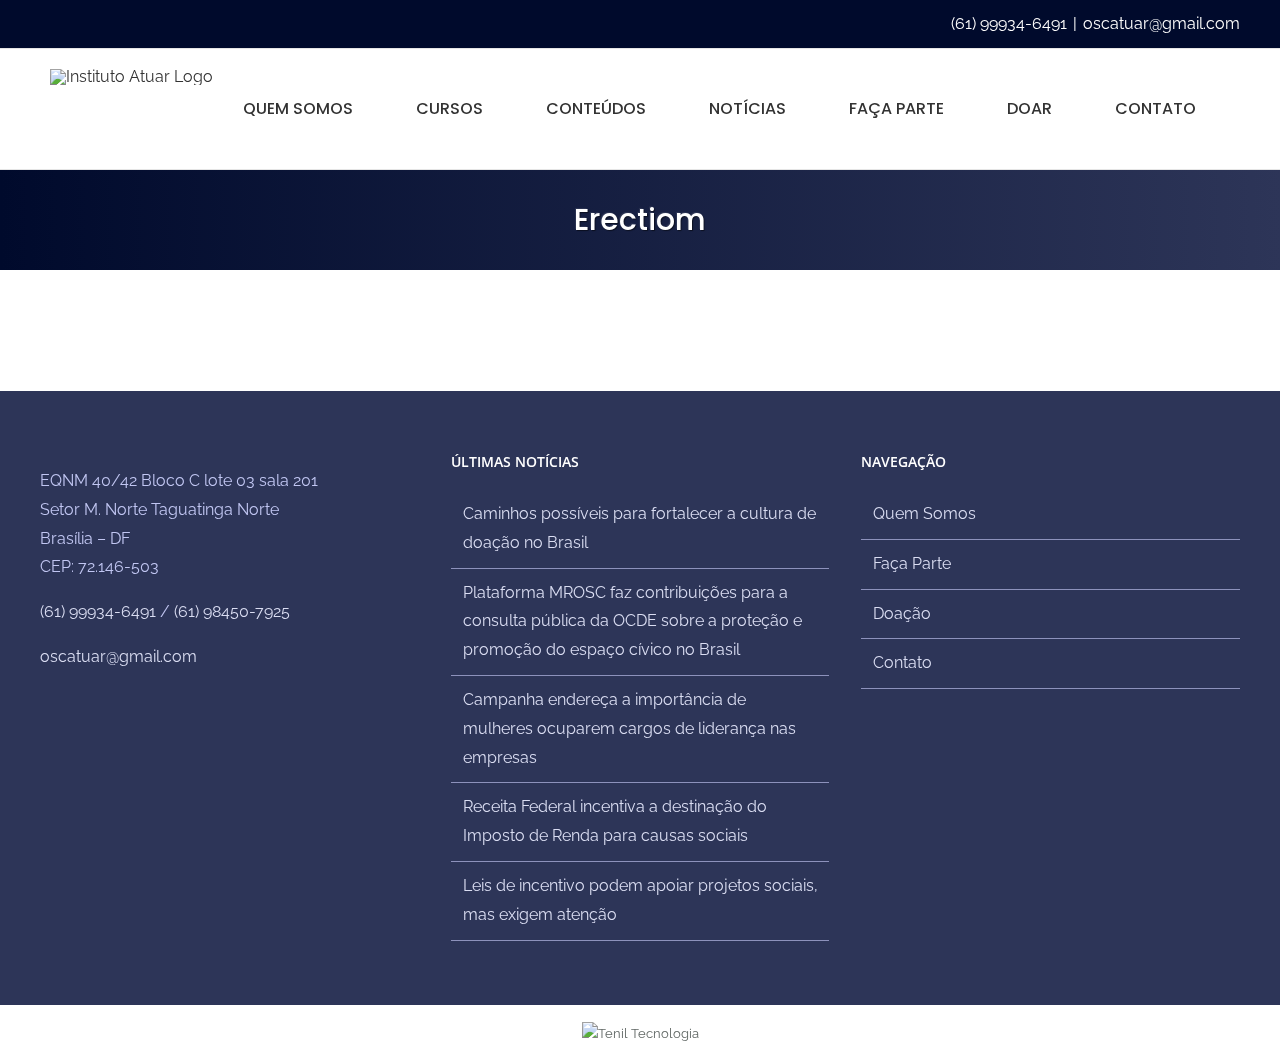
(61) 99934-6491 (98, 611)
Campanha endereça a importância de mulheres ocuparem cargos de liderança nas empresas (629, 728)
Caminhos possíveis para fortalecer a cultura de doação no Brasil (639, 528)
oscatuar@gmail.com (1161, 23)
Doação (902, 613)
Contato (902, 662)
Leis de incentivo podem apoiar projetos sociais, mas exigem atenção (640, 900)
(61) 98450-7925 (232, 611)
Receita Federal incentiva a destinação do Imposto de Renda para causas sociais (615, 821)
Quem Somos (924, 513)
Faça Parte (912, 563)
